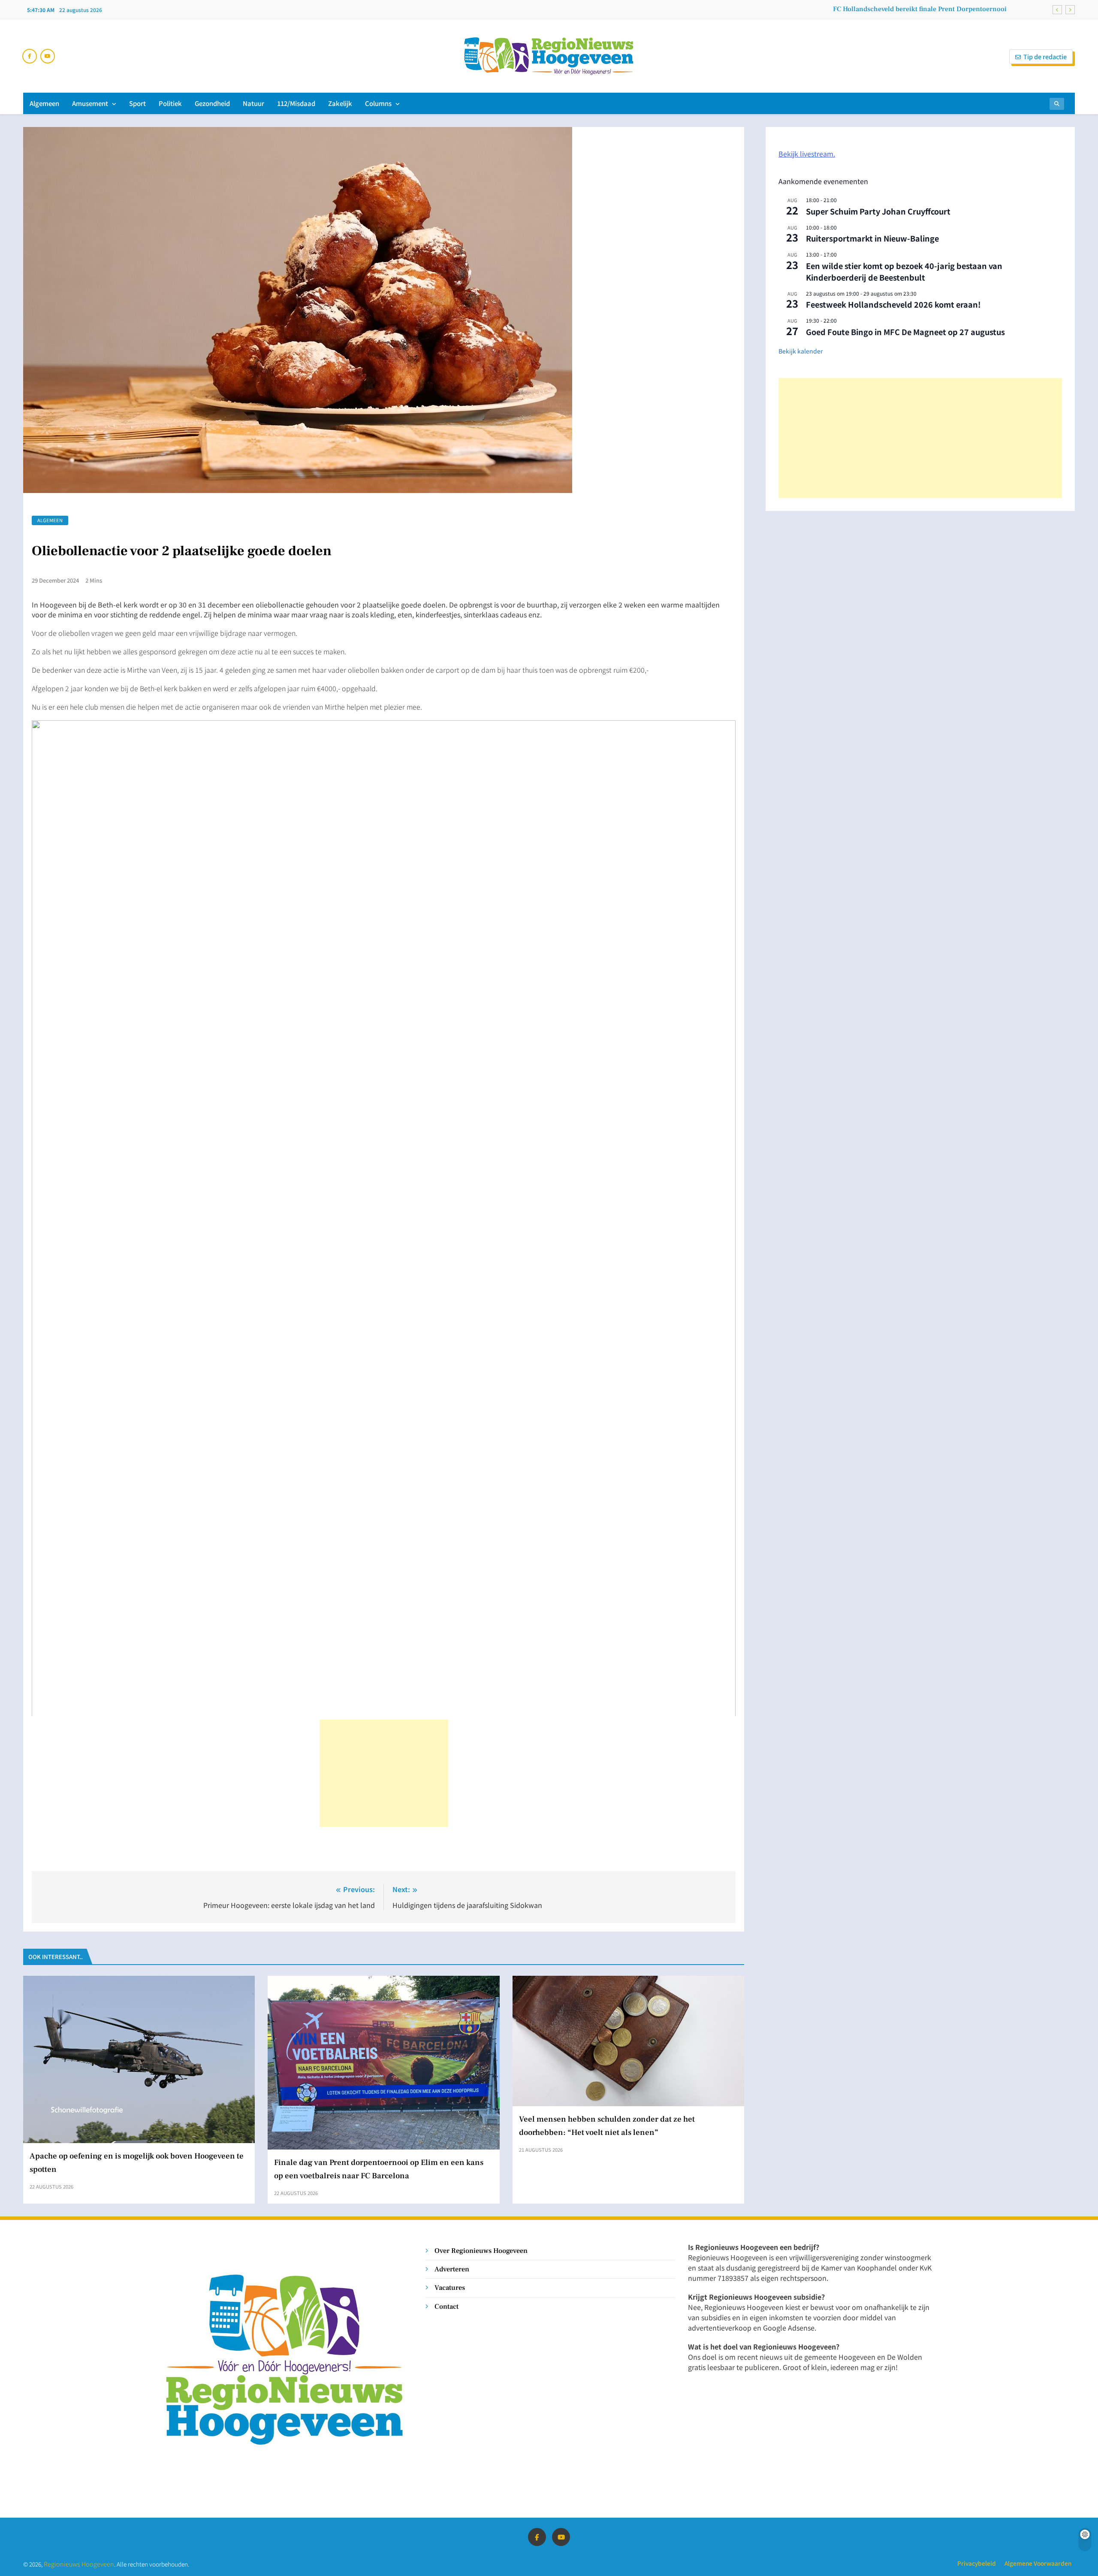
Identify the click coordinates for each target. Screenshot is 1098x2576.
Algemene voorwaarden (1038, 2563)
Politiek (170, 103)
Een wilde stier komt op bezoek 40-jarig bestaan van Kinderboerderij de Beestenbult (904, 271)
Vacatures (450, 2287)
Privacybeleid (977, 2563)
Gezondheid (212, 103)
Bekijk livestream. (807, 154)
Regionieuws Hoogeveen (79, 2564)
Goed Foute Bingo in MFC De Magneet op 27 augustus (905, 332)
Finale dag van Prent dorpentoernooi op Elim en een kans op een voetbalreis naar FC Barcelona (860, 9)
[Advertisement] (384, 1773)
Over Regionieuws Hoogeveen (481, 2251)
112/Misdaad (296, 103)
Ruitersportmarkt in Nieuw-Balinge (872, 238)
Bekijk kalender (801, 351)
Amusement (90, 103)
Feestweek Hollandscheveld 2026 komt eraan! (893, 304)
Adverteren (452, 2269)
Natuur (253, 103)
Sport (137, 103)
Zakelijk (340, 103)
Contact (446, 2306)
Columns (378, 103)
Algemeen (44, 103)
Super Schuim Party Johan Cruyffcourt (878, 211)
